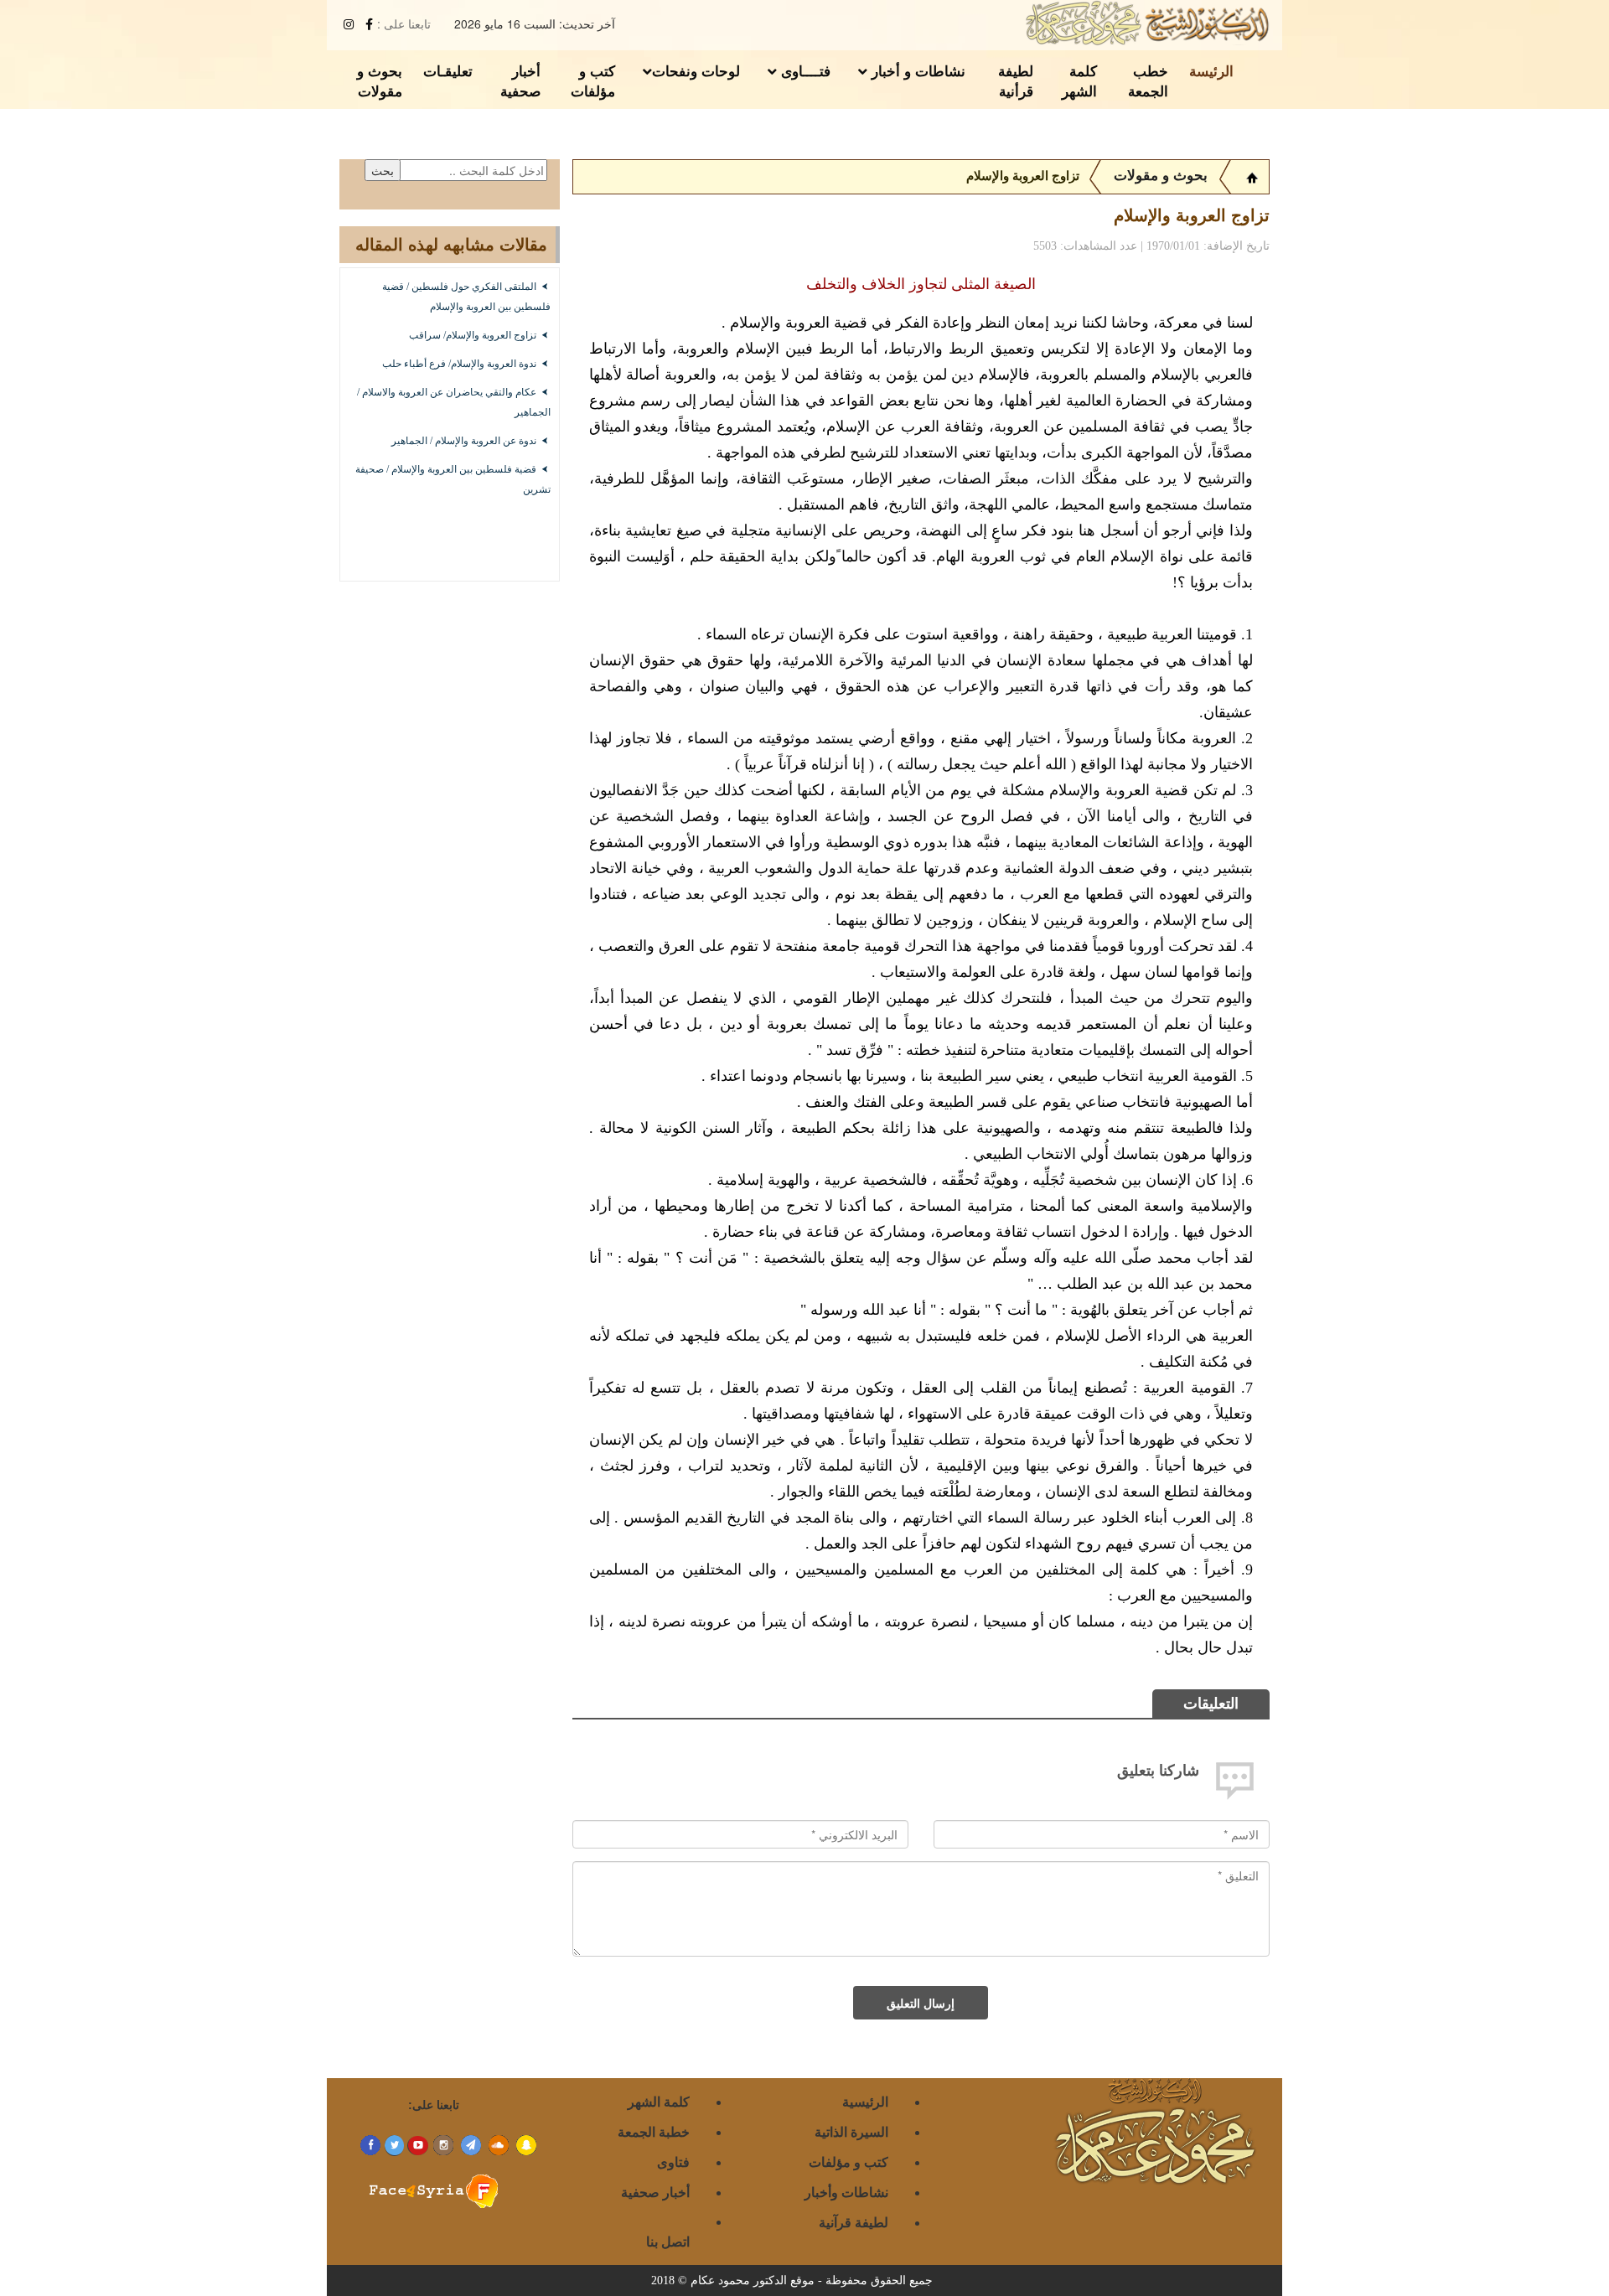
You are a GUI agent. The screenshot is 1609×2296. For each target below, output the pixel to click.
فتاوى (673, 2162)
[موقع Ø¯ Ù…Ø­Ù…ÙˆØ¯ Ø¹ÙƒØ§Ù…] (1252, 176)
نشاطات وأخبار (846, 2192)
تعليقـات (448, 70)
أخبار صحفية (520, 80)
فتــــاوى (804, 70)
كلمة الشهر (1079, 80)
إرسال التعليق (921, 2003)
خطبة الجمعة (654, 2131)
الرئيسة (1211, 70)
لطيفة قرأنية (1016, 80)
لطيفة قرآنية (854, 2222)
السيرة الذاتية (851, 2131)
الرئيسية (865, 2101)
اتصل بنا (668, 2241)
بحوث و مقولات (380, 80)
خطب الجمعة (1148, 80)
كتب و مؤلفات (593, 80)
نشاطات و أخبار (916, 70)
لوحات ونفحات (696, 70)
